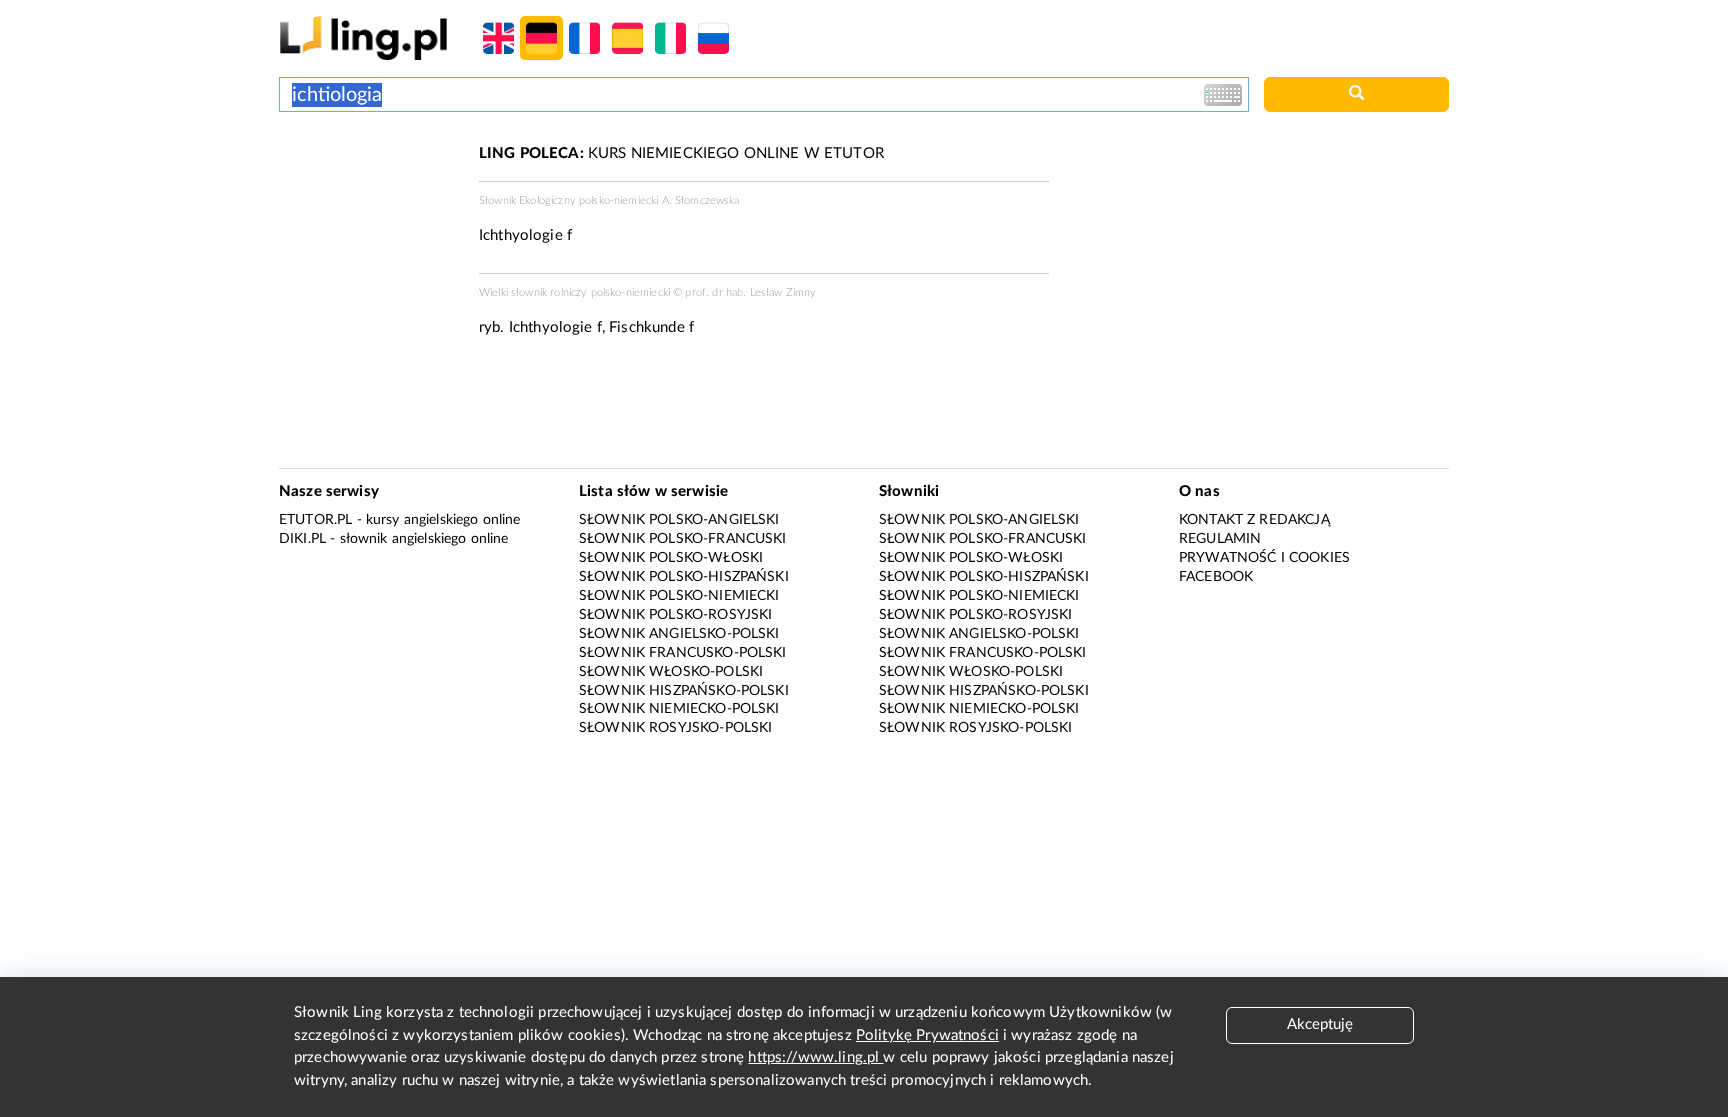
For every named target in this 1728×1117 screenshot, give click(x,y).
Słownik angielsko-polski (679, 634)
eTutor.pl (315, 520)
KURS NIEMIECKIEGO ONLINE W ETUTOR (681, 153)
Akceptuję (1320, 1024)
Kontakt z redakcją (1254, 520)
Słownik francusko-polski (683, 653)
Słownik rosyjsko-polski (675, 728)
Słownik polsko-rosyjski (675, 615)
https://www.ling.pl (815, 1057)
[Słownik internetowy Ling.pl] (363, 37)
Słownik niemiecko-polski (679, 709)
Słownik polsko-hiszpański (684, 577)
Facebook (1216, 577)
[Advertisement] (369, 218)
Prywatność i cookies (1264, 558)
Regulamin (1220, 539)
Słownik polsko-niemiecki (679, 596)
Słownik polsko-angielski (679, 520)
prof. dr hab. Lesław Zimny (750, 292)
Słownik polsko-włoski (671, 558)
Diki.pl (302, 539)
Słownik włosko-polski (671, 672)
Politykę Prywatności (927, 1035)
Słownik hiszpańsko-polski (684, 691)
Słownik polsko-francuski (683, 539)
